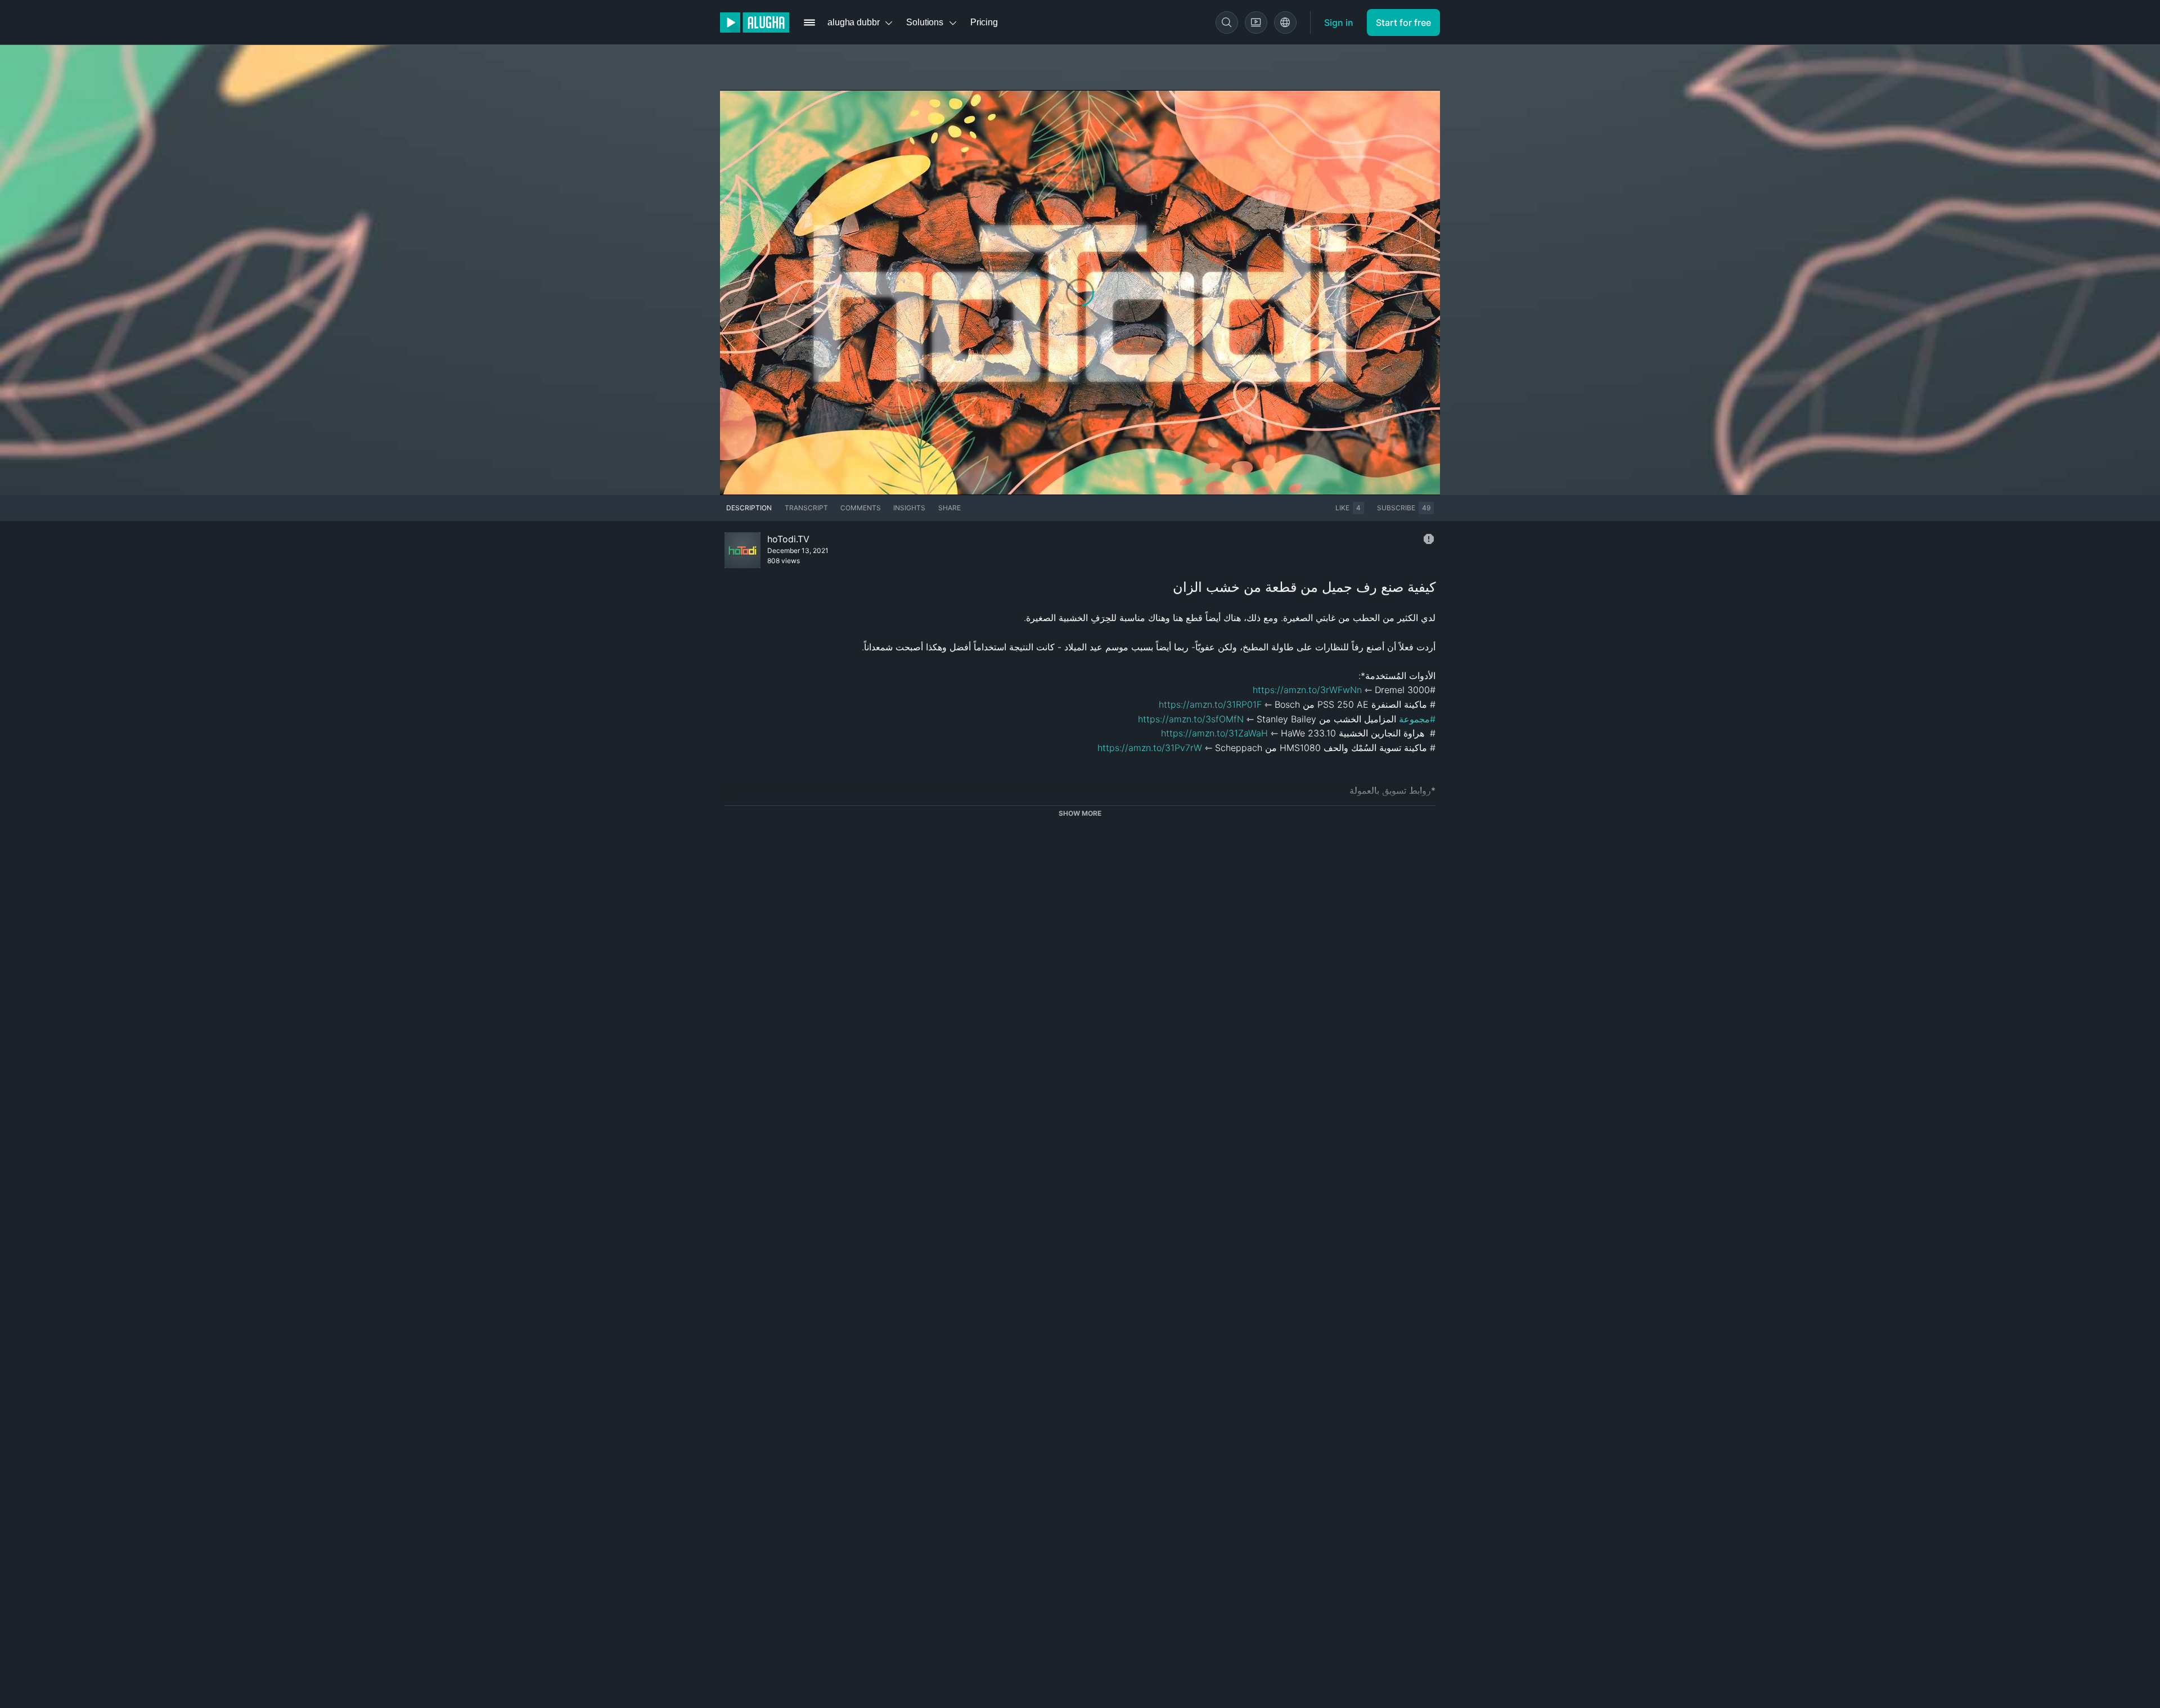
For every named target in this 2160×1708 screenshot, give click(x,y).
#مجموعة (1417, 719)
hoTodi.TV (788, 539)
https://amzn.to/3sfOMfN (1191, 719)
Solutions (925, 22)
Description (749, 508)
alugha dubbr (853, 22)
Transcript (806, 508)
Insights (909, 508)
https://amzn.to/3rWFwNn (1307, 690)
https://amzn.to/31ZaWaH (1214, 733)
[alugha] (755, 23)
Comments (861, 508)
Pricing (984, 22)
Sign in (1339, 23)
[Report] (1429, 539)
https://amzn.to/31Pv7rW (1150, 748)
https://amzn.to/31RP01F (1210, 704)
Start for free (1403, 23)
